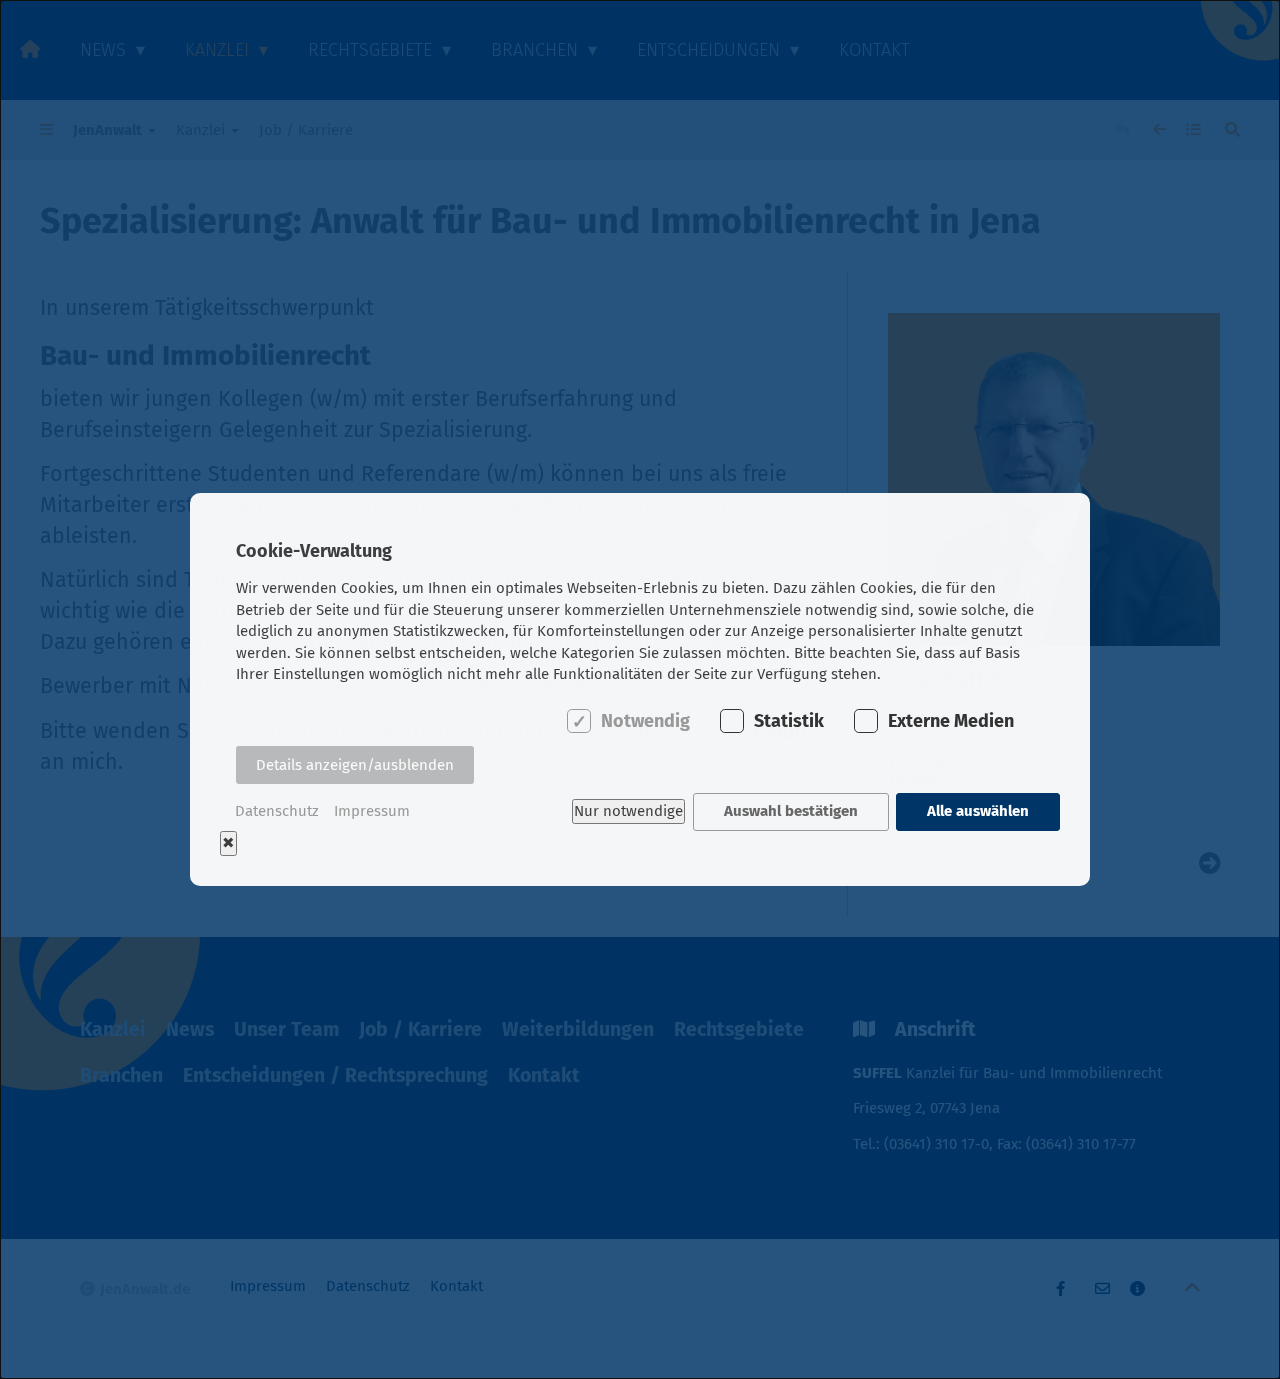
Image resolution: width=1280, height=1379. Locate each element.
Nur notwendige (628, 811)
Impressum (372, 811)
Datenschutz (277, 811)
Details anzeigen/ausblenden (355, 765)
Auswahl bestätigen (791, 811)
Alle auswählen (978, 811)
